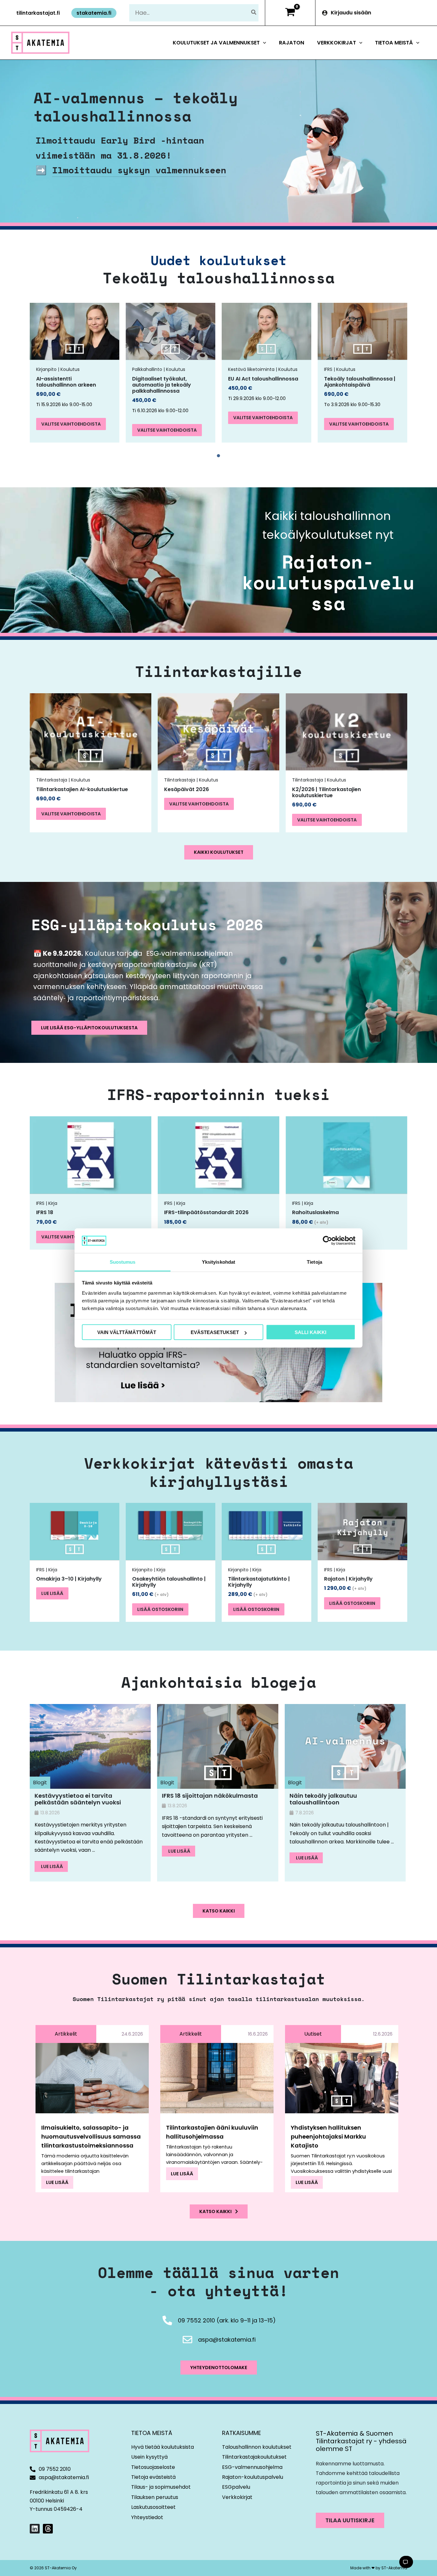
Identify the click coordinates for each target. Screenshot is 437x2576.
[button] (38, 13)
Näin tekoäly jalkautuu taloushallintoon (323, 1799)
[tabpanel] (75, 373)
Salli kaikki (310, 1332)
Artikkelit (66, 2034)
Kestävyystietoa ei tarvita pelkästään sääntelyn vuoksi (78, 1799)
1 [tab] (219, 456)
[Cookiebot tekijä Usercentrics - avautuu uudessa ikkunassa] (327, 1241)
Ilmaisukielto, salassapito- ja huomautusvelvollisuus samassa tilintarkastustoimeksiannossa (91, 2136)
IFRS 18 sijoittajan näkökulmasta (210, 1796)
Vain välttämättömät (127, 1332)
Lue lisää (52, 1593)
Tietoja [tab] (314, 1262)
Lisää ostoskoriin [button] (160, 1609)
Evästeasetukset (215, 1332)
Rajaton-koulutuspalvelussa (328, 582)
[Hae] (254, 13)
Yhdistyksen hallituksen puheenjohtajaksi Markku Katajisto (328, 2136)
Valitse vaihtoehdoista (71, 424)
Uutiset (313, 2034)
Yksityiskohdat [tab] (219, 1262)
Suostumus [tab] (123, 1262)
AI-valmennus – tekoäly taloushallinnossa (136, 107)
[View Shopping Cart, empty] (290, 13)
